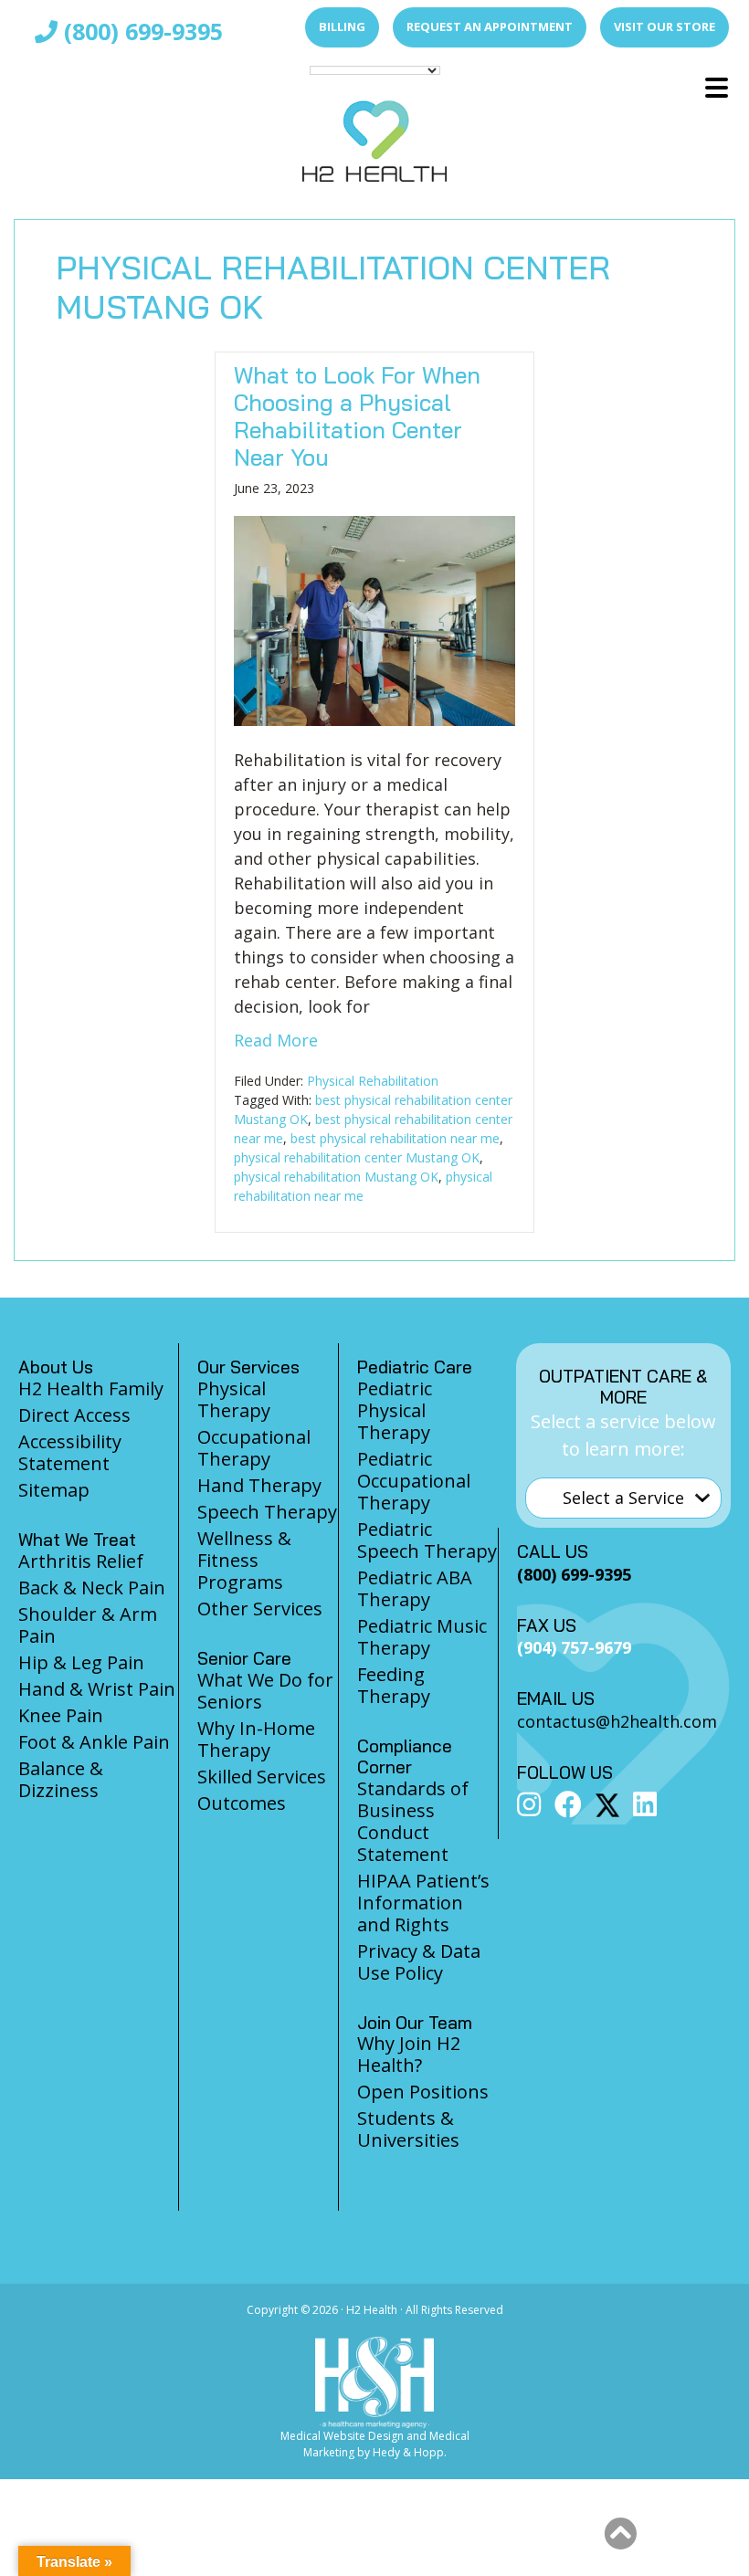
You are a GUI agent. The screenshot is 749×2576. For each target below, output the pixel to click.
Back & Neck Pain (92, 1588)
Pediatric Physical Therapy (395, 1410)
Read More (276, 1040)
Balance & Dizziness (61, 1779)
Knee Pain (61, 1715)
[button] (620, 2534)
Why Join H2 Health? (409, 2054)
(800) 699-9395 (140, 31)
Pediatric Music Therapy (422, 1637)
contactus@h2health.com (617, 1721)
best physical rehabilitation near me (395, 1138)
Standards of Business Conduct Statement (413, 1821)
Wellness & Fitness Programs (244, 1560)
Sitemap (54, 1490)
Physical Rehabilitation (373, 1081)
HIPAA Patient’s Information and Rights (423, 1903)
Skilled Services (262, 1777)
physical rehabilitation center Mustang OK (357, 1157)
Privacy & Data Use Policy (419, 1962)
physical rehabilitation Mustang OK (336, 1177)
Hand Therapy (259, 1485)
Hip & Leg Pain (81, 1662)
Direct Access (74, 1415)
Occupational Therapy (254, 1448)
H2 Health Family (91, 1388)
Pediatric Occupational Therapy (414, 1481)
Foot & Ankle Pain (94, 1742)
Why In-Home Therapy (256, 1739)
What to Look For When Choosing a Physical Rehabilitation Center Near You (357, 416)
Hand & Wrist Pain (97, 1689)
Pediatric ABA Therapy (415, 1588)
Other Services (260, 1609)
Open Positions (423, 2092)
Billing (342, 26)
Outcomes (242, 1803)
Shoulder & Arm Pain (88, 1625)
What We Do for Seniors (265, 1691)
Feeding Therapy (394, 1685)
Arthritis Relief (81, 1561)
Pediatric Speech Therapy (427, 1540)
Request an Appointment (490, 26)
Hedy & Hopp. (410, 2452)
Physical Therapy (234, 1399)
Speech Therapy (267, 1512)
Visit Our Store (665, 26)
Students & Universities (408, 2129)
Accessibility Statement (70, 1452)
